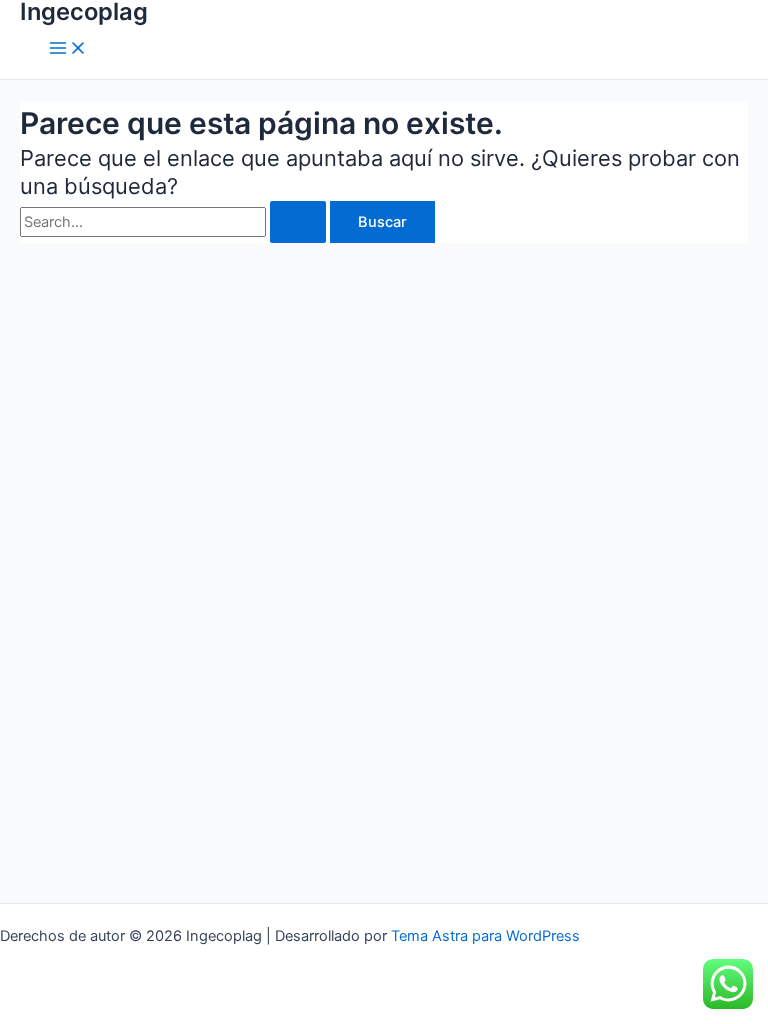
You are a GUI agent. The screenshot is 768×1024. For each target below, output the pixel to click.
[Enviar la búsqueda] (298, 222)
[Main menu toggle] (68, 49)
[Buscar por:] (175, 222)
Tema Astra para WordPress (485, 936)
